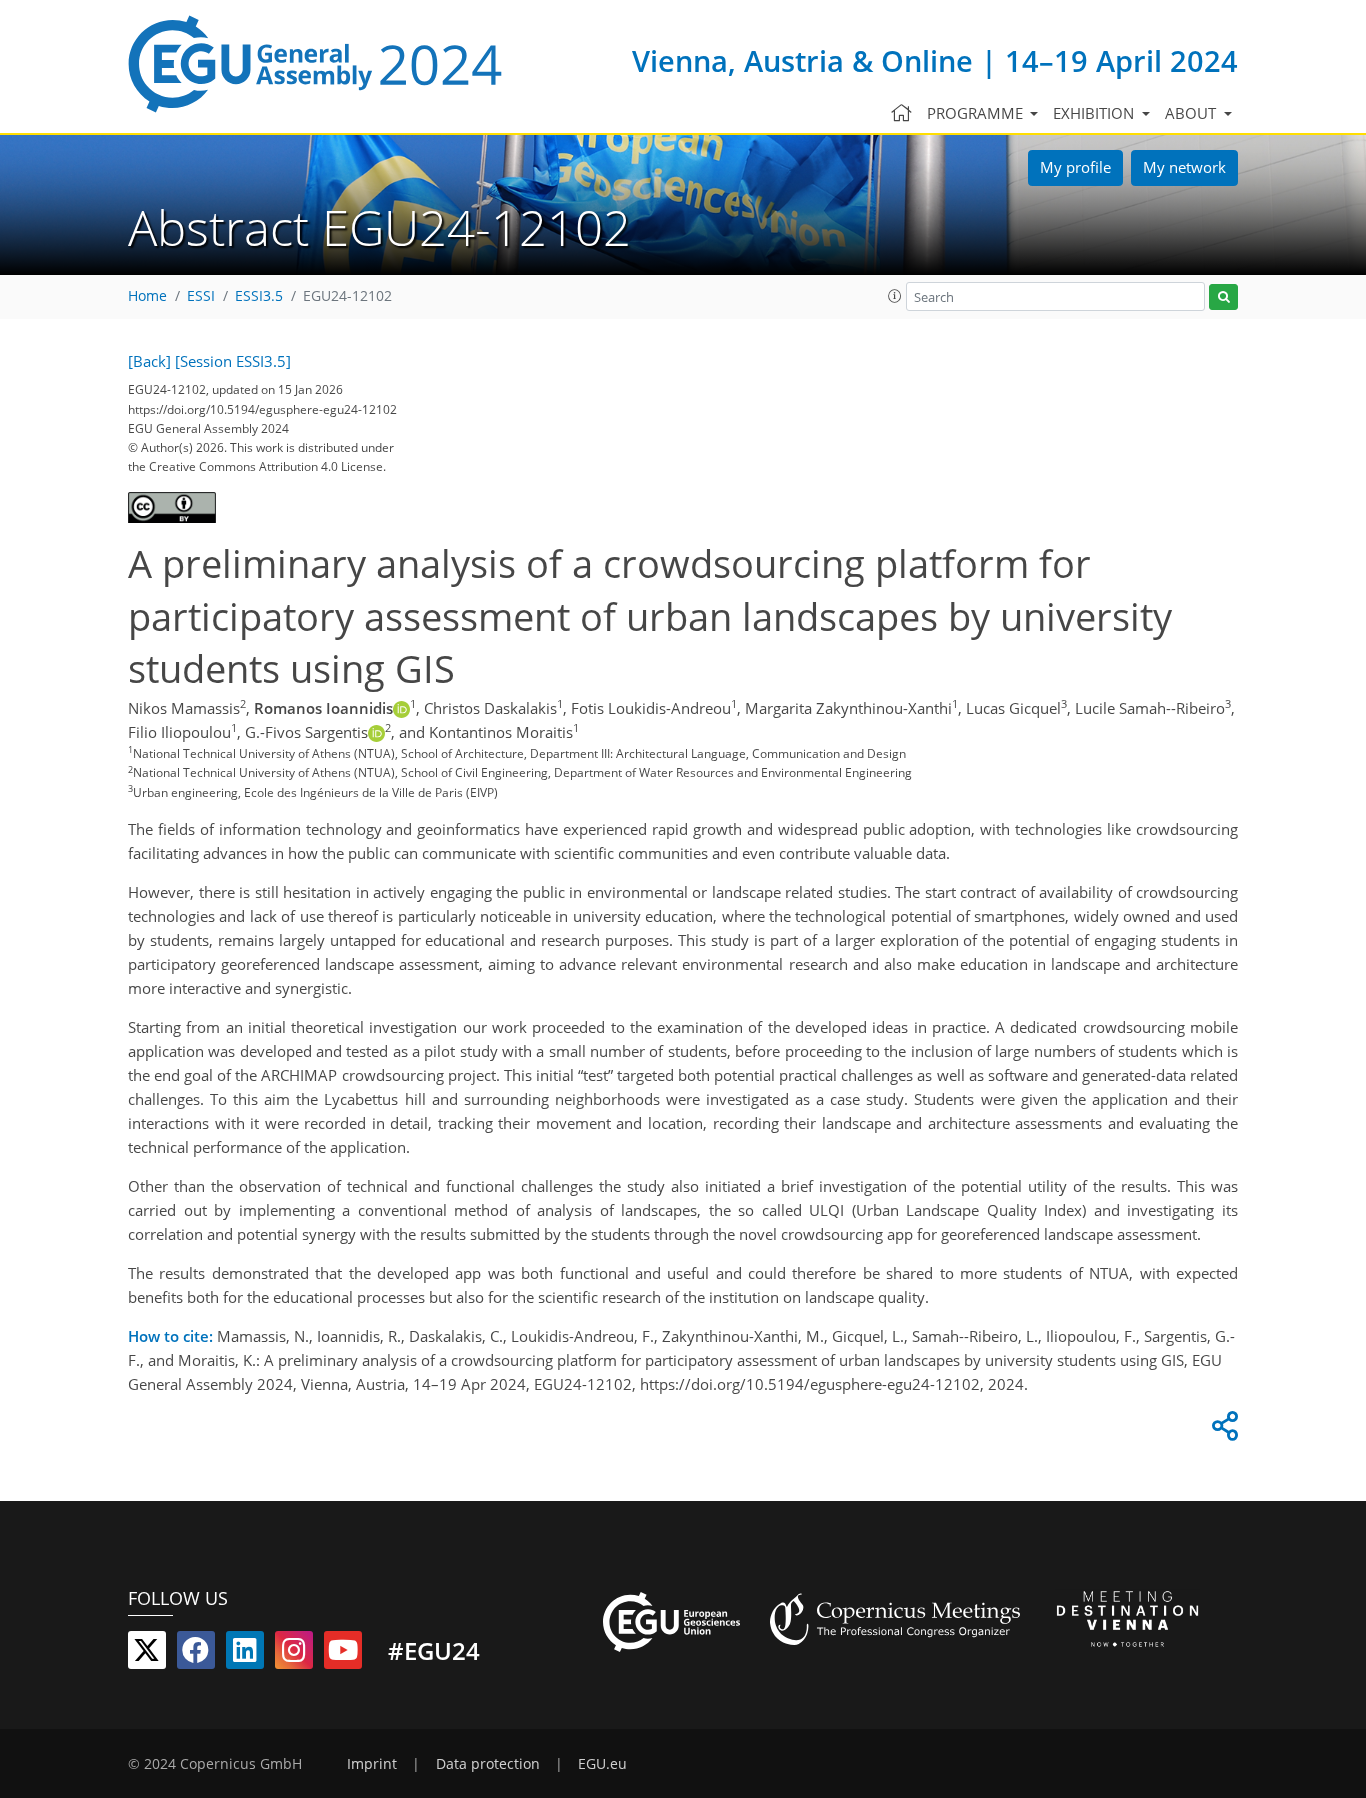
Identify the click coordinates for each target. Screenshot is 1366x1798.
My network (1184, 167)
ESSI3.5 (259, 296)
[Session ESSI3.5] (233, 361)
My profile (1075, 167)
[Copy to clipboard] (1222, 1431)
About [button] (1192, 113)
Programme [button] (977, 113)
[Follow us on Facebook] (196, 1654)
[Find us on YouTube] (343, 1654)
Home (147, 296)
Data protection (488, 1764)
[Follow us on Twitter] (147, 1654)
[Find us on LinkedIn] (245, 1654)
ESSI (201, 296)
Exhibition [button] (1095, 113)
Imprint (372, 1764)
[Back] (149, 361)
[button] (895, 296)
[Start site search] (1223, 297)
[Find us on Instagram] (294, 1654)
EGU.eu (602, 1764)
